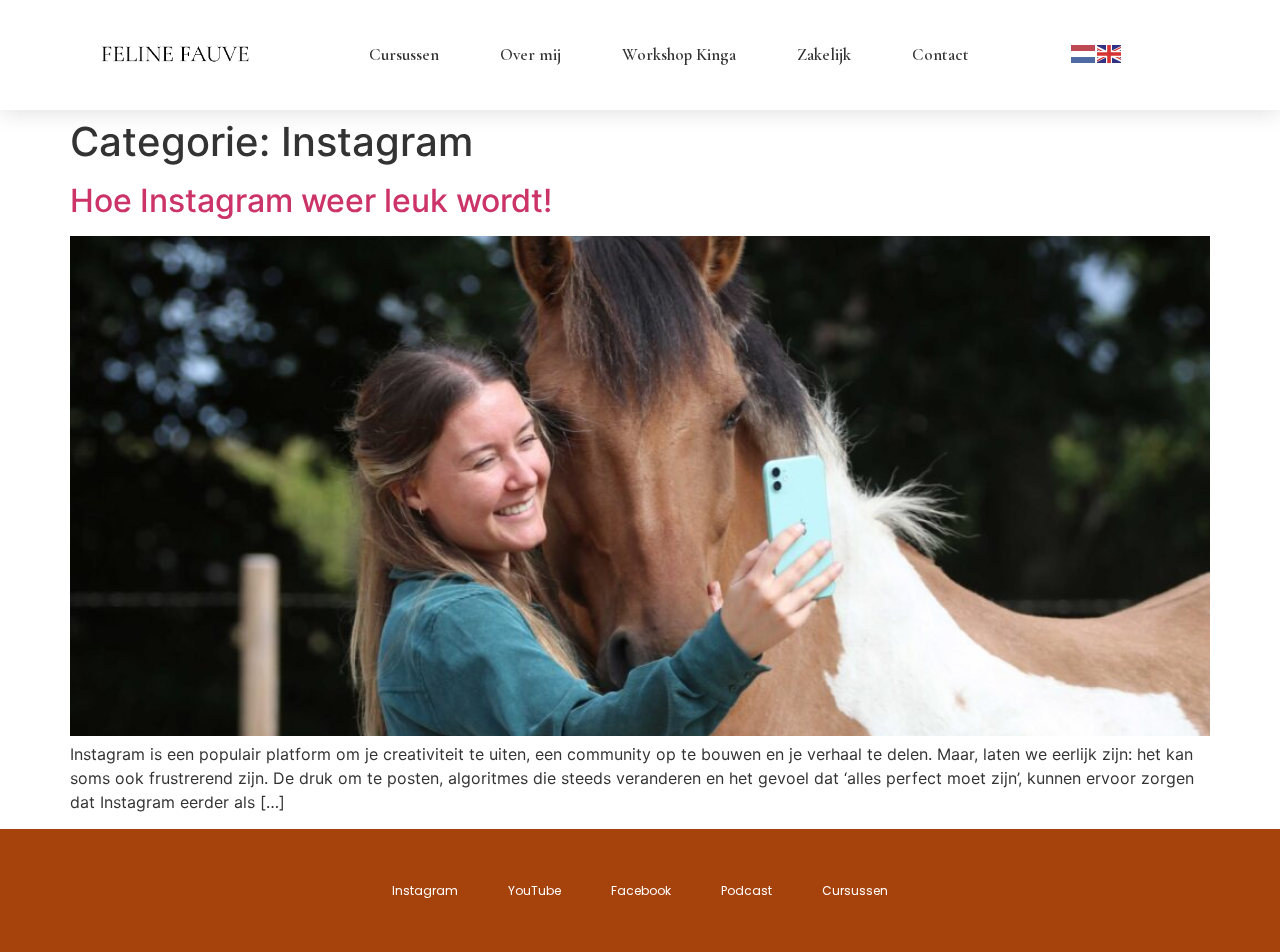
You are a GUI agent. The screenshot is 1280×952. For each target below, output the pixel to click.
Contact (940, 54)
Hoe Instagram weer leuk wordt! (311, 200)
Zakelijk (824, 54)
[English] (1110, 52)
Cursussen (404, 54)
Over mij (530, 54)
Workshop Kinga (679, 54)
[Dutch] (1084, 52)
